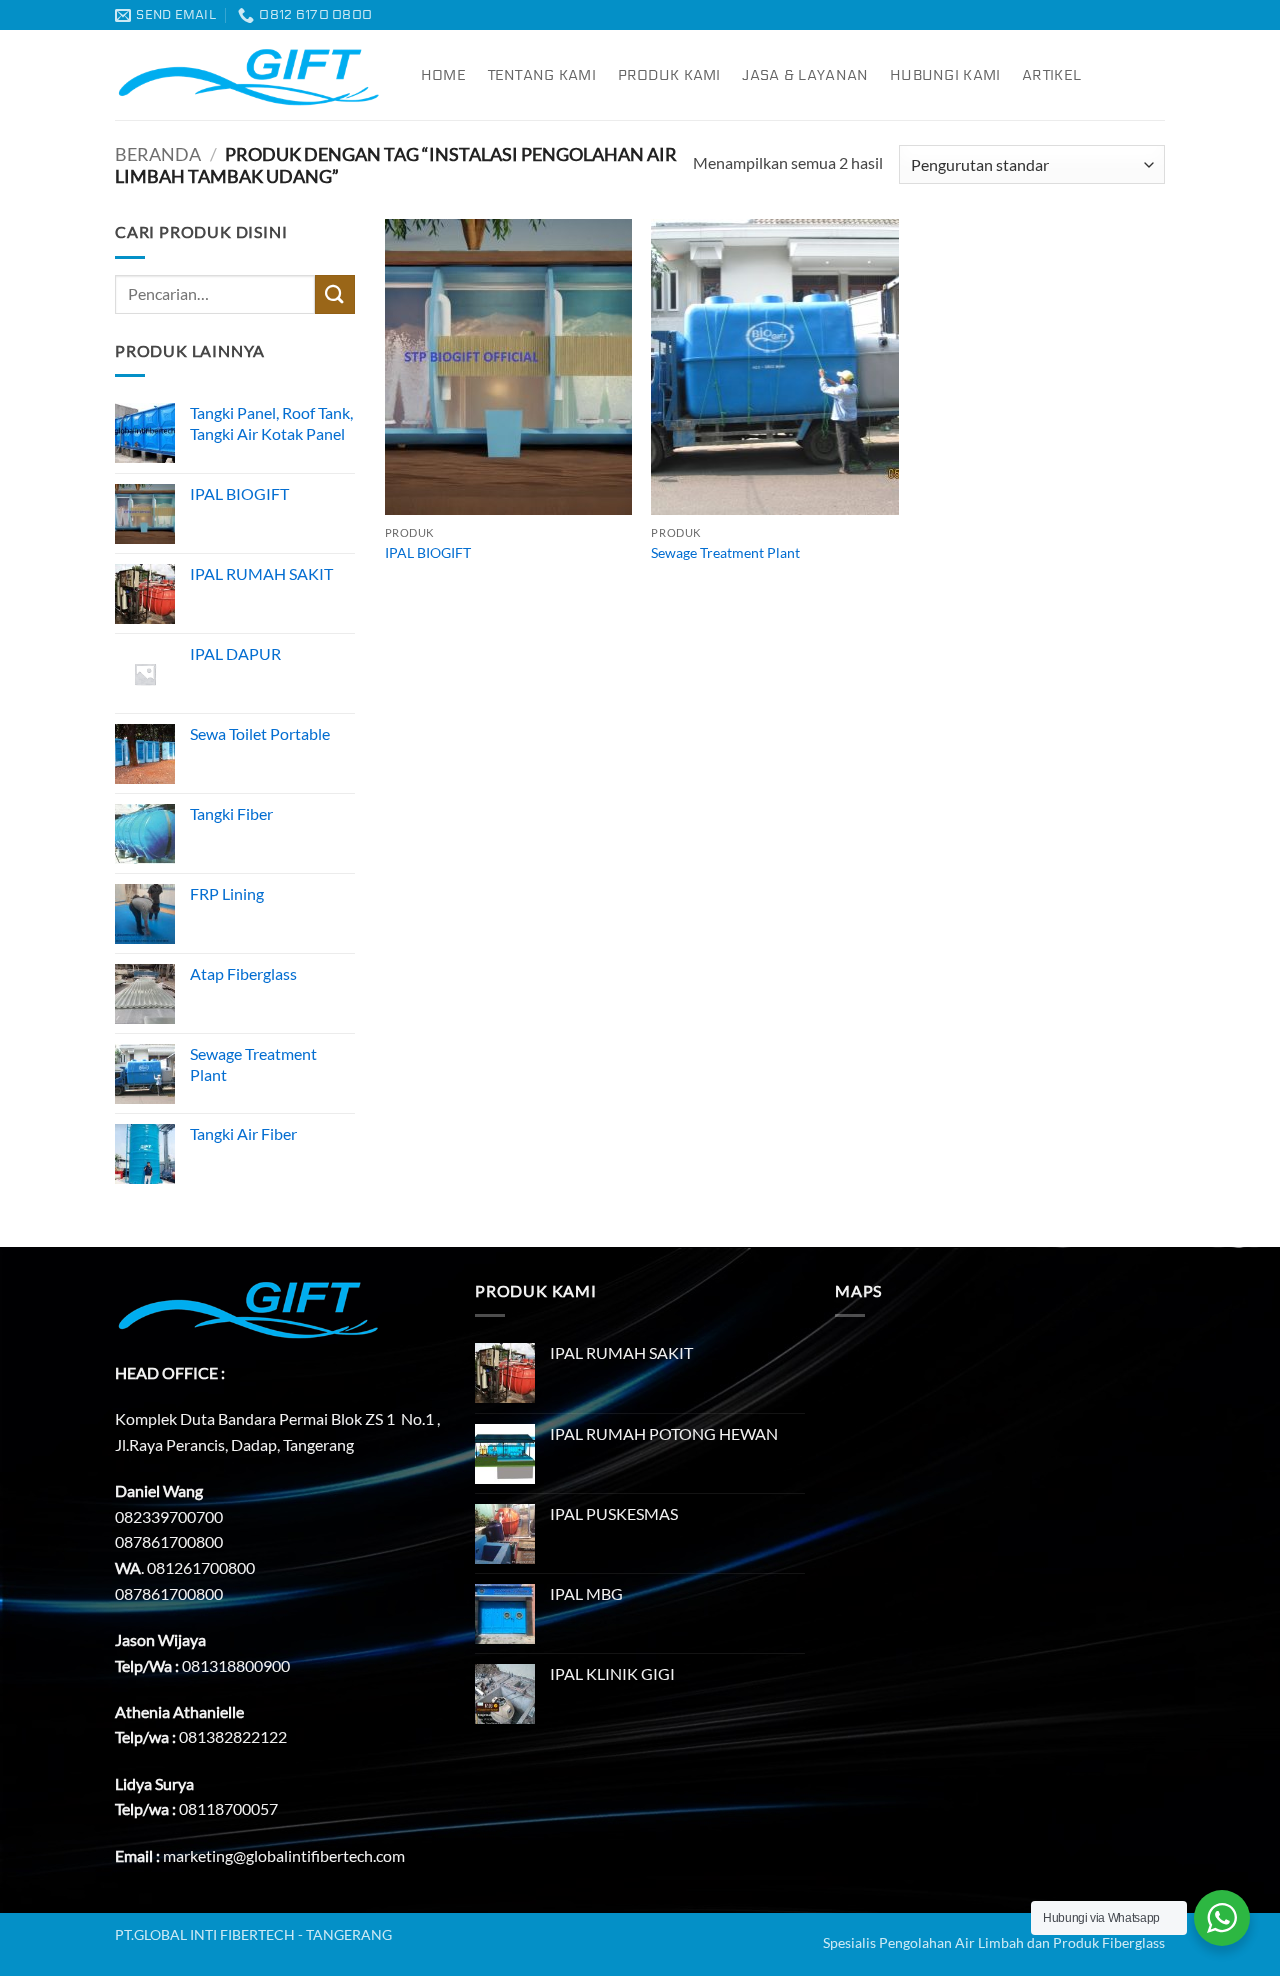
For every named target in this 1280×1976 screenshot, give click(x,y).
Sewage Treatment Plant (725, 552)
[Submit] (335, 294)
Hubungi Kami (945, 75)
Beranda (158, 154)
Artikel (1051, 75)
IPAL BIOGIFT (428, 552)
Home (443, 75)
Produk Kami (669, 75)
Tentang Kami (542, 75)
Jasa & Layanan (805, 75)
